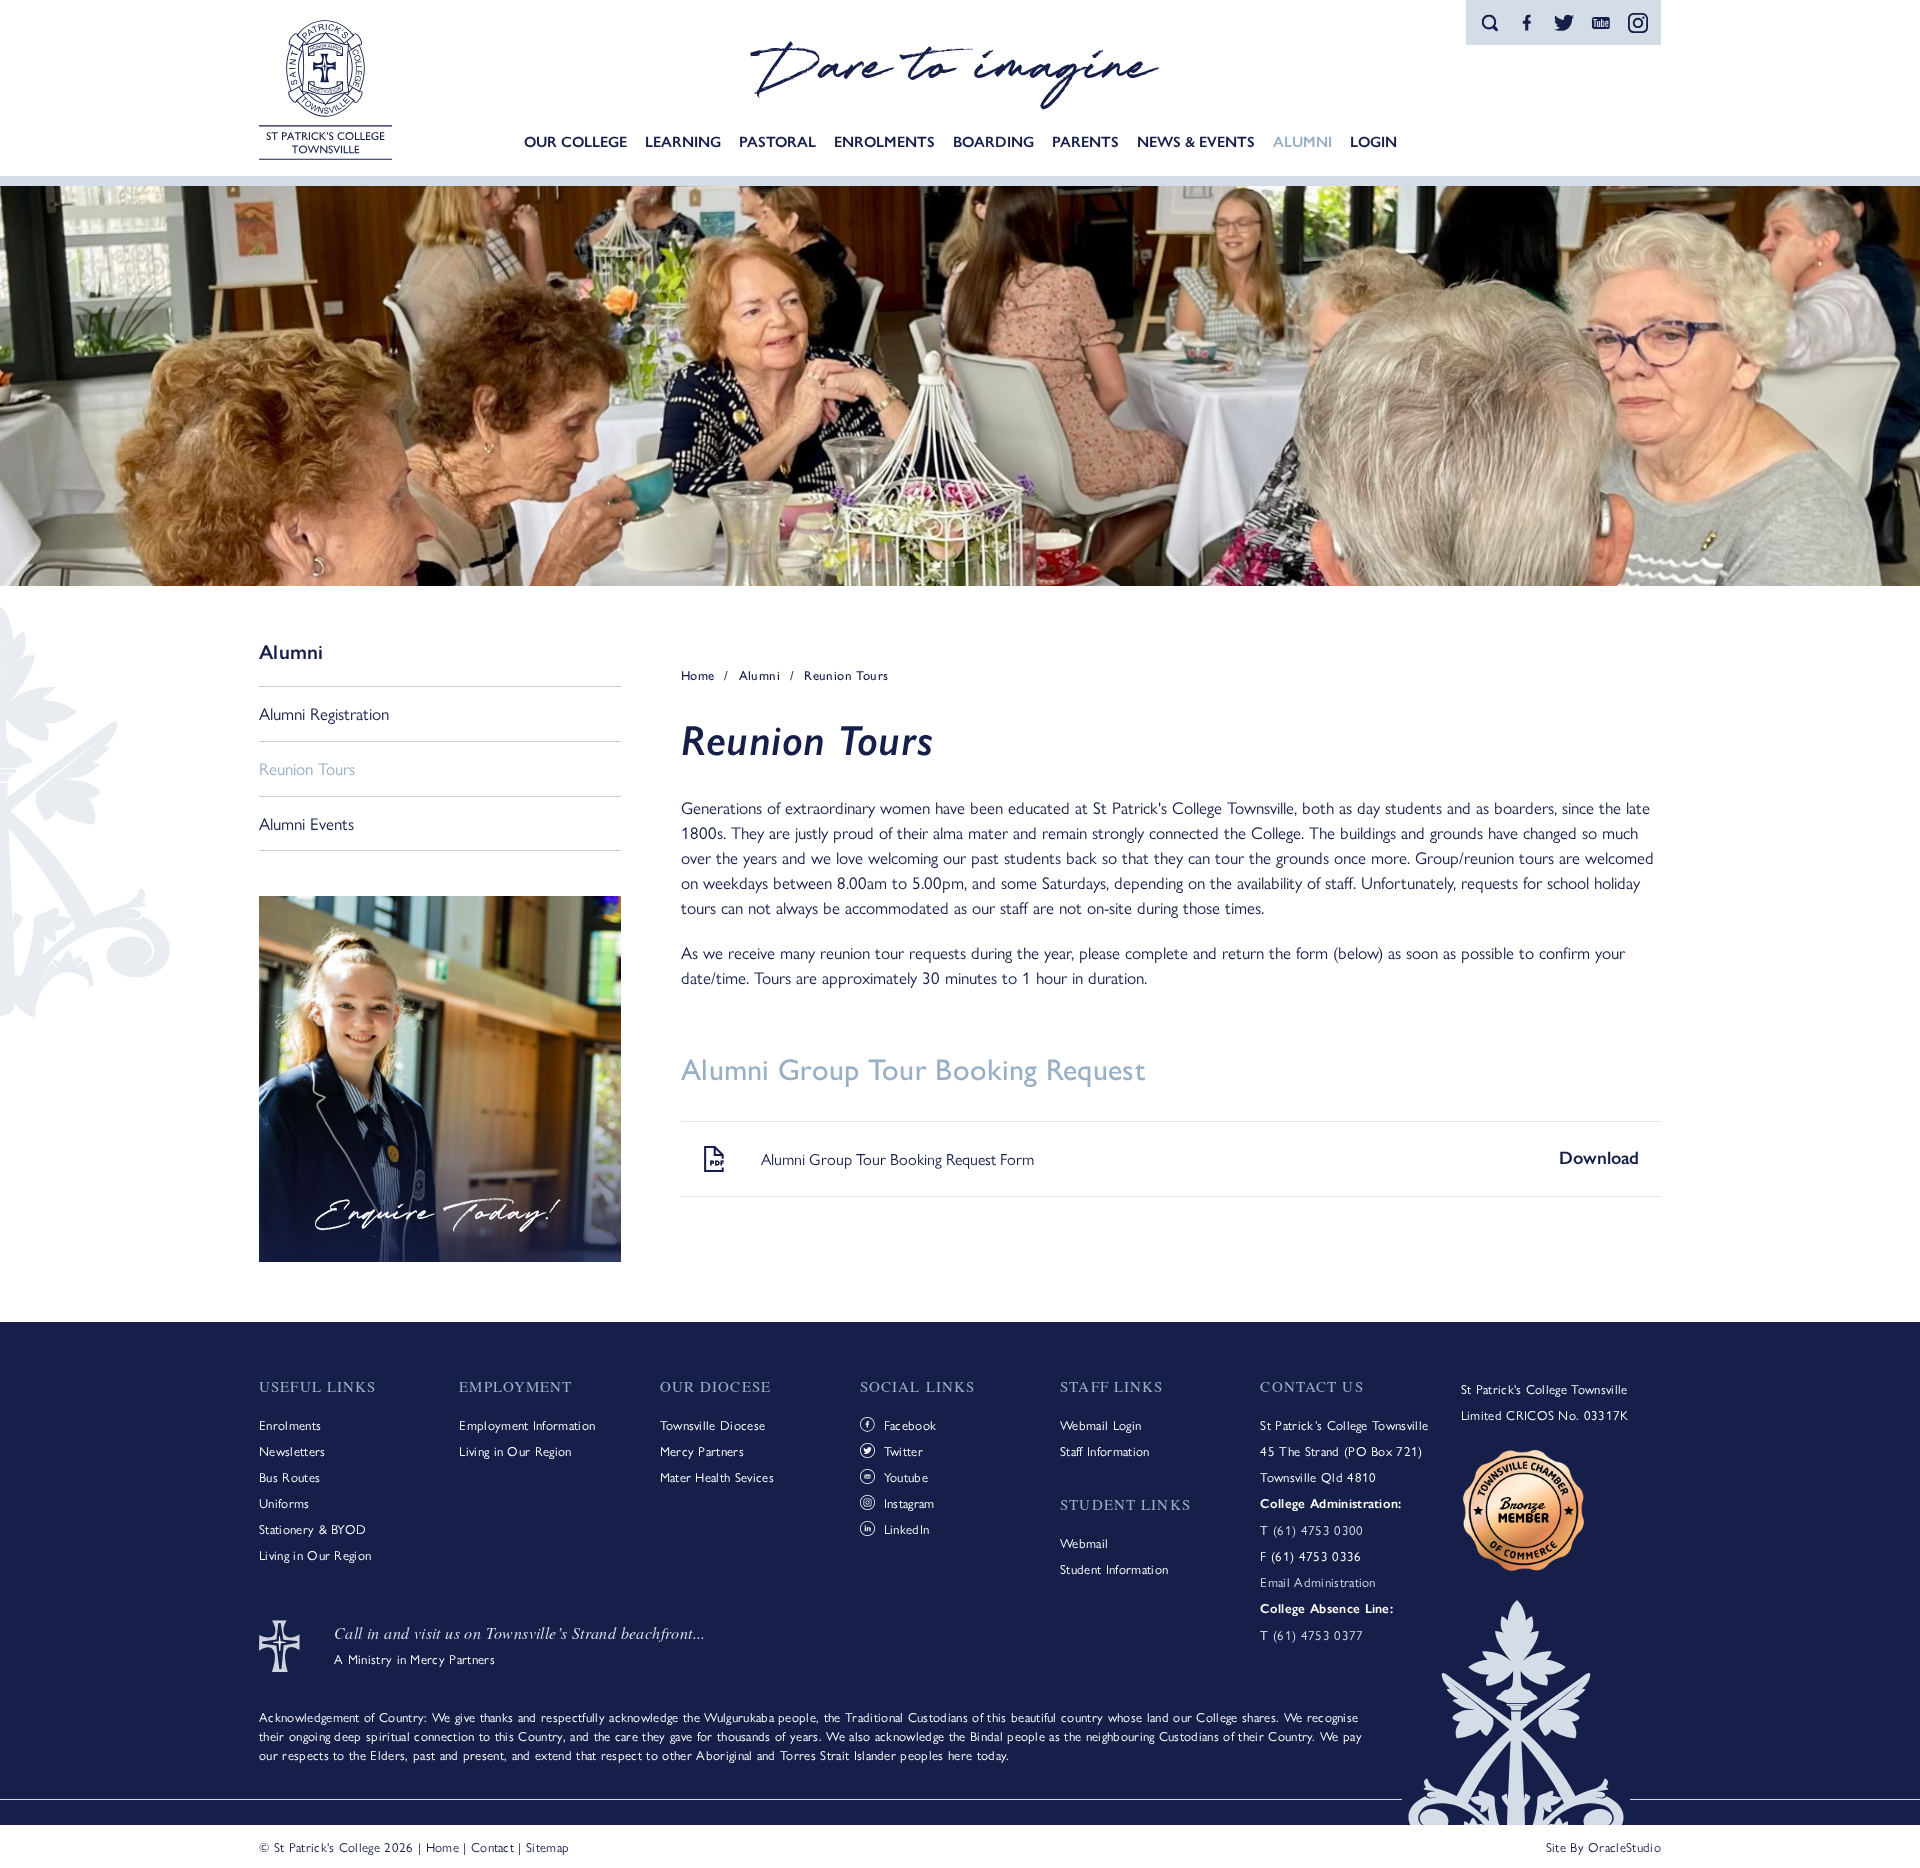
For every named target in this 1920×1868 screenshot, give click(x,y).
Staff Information (1104, 1450)
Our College (575, 142)
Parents (1085, 142)
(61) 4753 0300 (1318, 1529)
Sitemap (547, 1846)
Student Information (1114, 1568)
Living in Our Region (315, 1554)
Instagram (909, 1502)
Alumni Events (306, 823)
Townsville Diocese (713, 1424)
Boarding (993, 142)
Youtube (906, 1476)
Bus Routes (289, 1476)
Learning (683, 142)
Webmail (1084, 1542)
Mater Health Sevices (717, 1476)
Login (1373, 142)
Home (442, 1846)
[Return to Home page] (325, 92)
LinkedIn (907, 1528)
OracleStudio (1624, 1846)
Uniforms (284, 1502)
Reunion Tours (307, 768)
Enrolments (884, 142)
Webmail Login (1100, 1424)
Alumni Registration (324, 713)
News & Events (1196, 142)
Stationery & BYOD (312, 1528)
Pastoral (777, 142)
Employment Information (527, 1424)
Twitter (903, 1450)
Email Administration (1317, 1581)
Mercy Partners (702, 1450)
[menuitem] (575, 142)
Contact (492, 1846)
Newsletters (292, 1450)
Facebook (910, 1424)
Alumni (1302, 142)
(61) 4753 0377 (1318, 1634)
